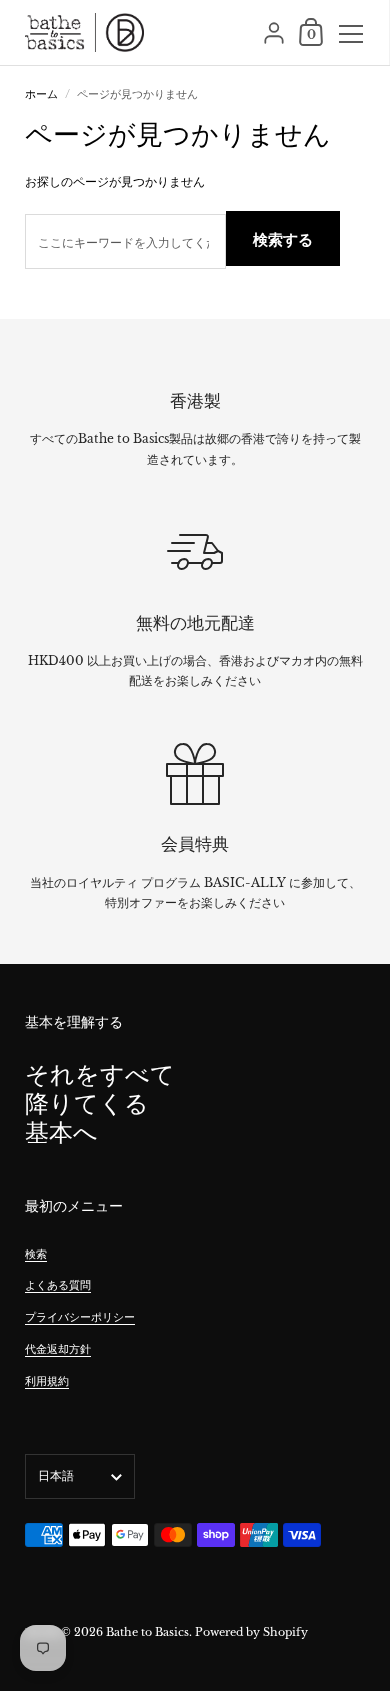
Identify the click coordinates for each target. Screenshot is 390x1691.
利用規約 (47, 1381)
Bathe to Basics (147, 1632)
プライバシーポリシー (80, 1317)
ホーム (41, 94)
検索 (36, 1254)
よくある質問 (58, 1285)
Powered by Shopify (251, 1632)
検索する (283, 239)
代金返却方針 (58, 1349)
